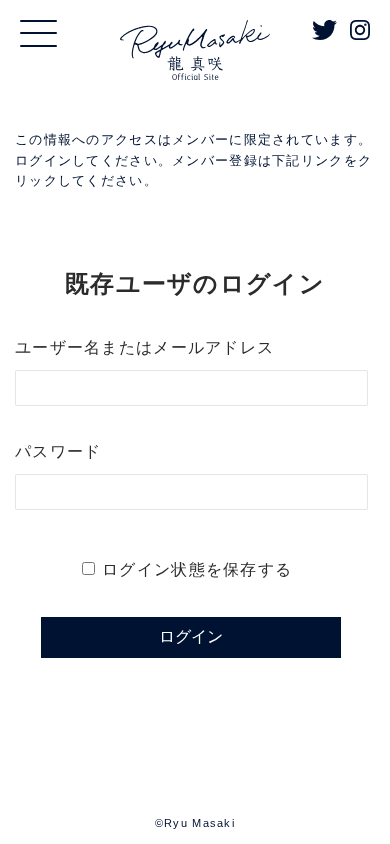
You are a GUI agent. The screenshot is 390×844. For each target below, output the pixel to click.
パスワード (58, 451)
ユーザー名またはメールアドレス (144, 347)
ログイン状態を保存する (197, 569)
